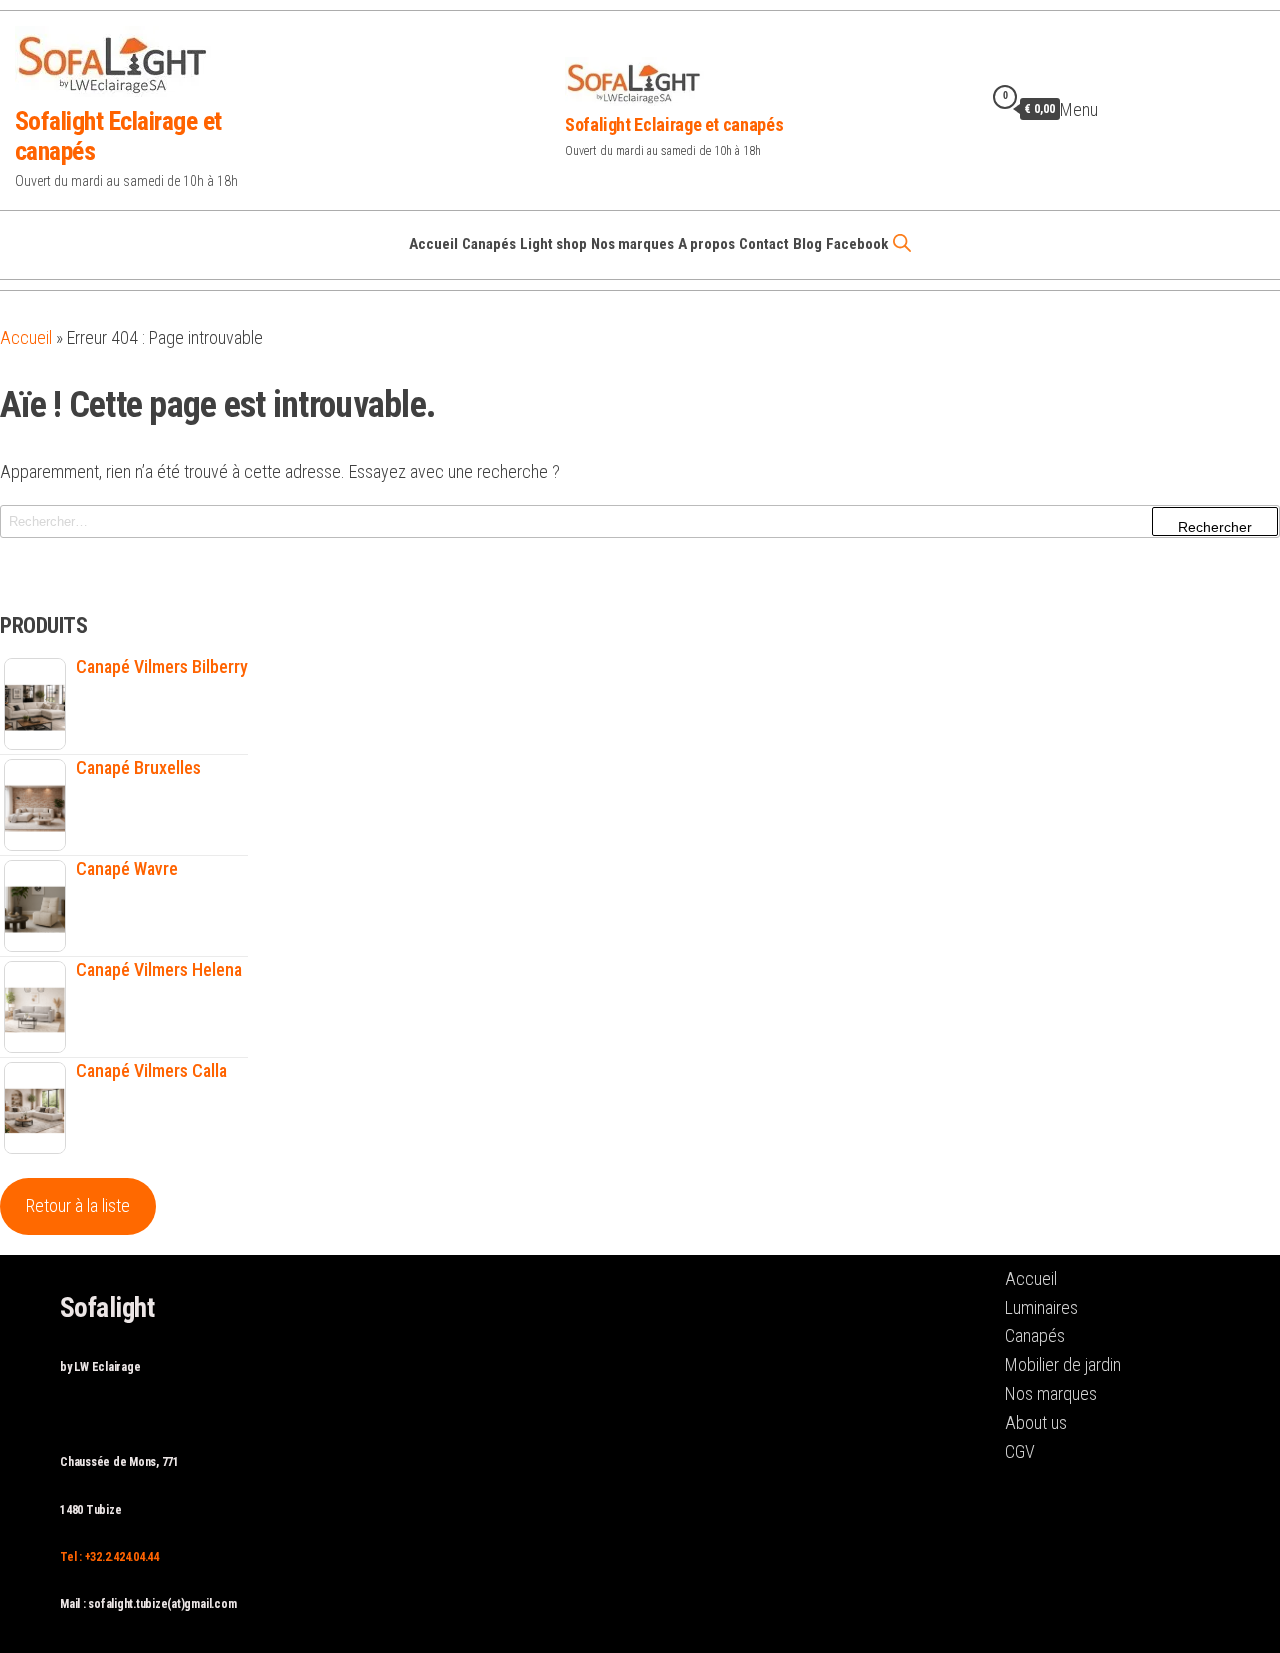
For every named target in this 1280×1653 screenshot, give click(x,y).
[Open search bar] (902, 243)
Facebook (857, 244)
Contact (764, 244)
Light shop (553, 244)
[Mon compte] (966, 108)
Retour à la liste (78, 1205)
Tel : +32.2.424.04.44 (109, 1557)
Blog (807, 244)
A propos (706, 244)
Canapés (489, 244)
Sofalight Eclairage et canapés (674, 124)
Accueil (433, 244)
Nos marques (632, 244)
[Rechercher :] (640, 521)
